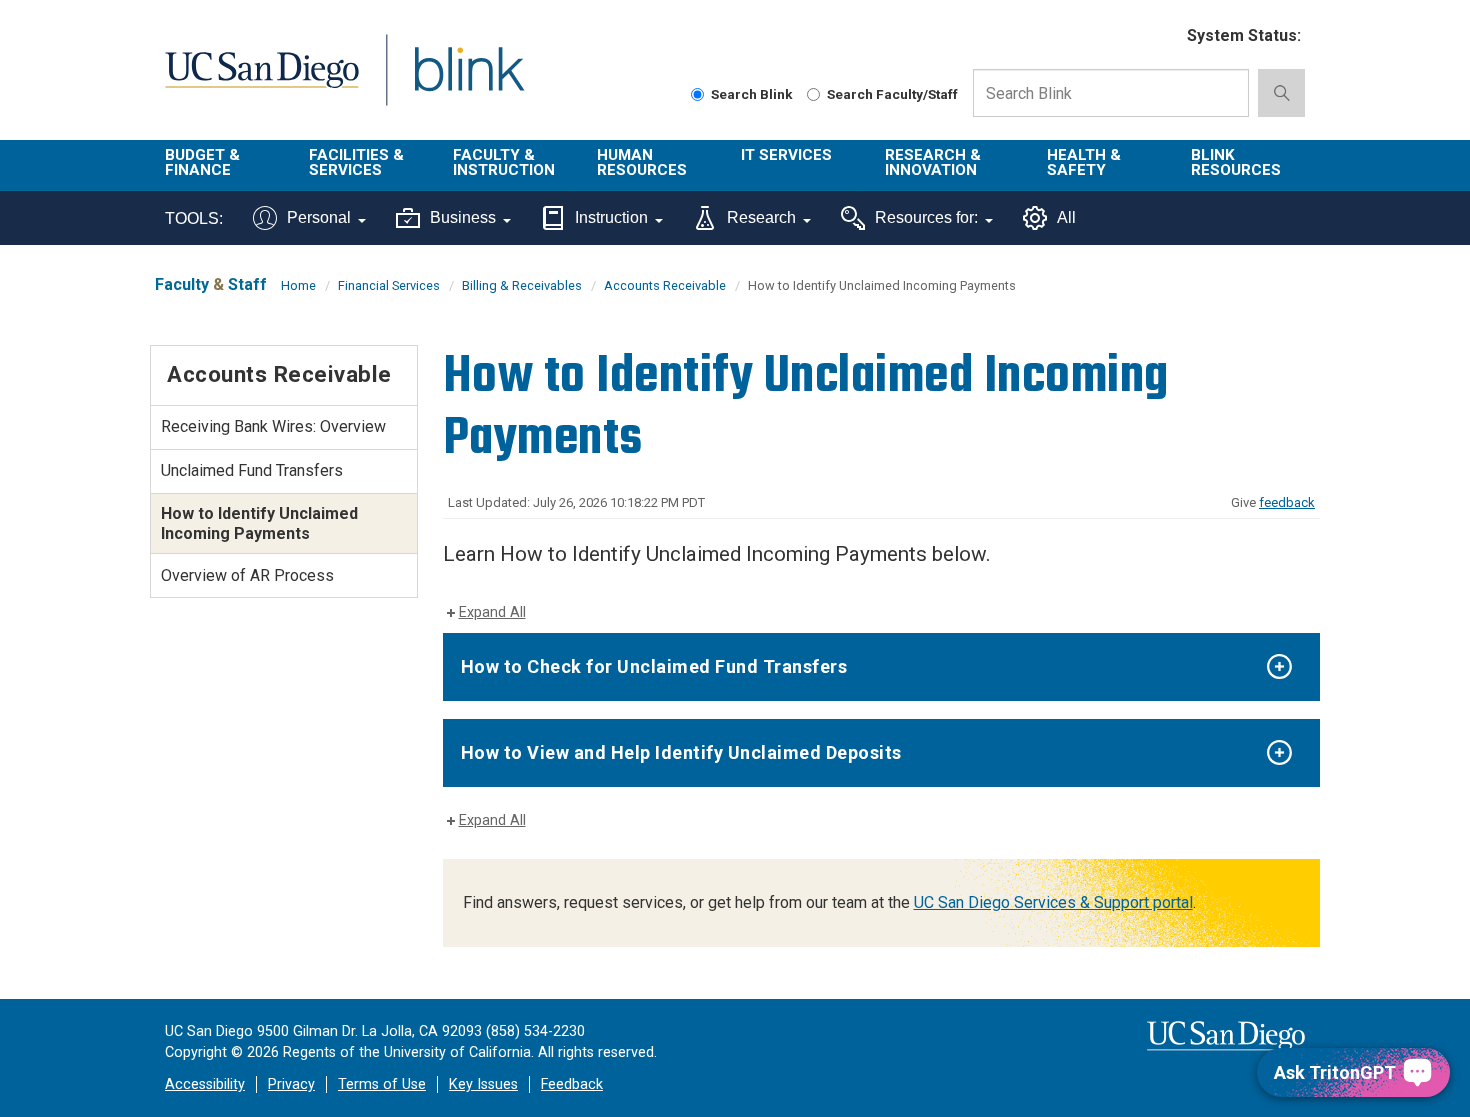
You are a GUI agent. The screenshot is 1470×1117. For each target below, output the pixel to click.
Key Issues (483, 1084)
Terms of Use (382, 1084)
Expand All (492, 612)
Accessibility (205, 1084)
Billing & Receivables (522, 285)
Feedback (572, 1084)
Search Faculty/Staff (892, 94)
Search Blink (752, 94)
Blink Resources (1236, 162)
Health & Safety (1084, 162)
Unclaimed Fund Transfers (252, 470)
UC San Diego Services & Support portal (1053, 902)
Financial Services (389, 285)
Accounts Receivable (665, 285)
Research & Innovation (933, 162)
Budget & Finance (202, 162)
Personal (319, 217)
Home (298, 285)
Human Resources (642, 162)
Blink (468, 81)
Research (761, 217)
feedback (1287, 502)
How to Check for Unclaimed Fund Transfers (654, 666)
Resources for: (926, 217)
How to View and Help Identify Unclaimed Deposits (681, 752)
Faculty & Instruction (504, 162)
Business (463, 217)
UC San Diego (261, 81)
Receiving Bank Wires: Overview (273, 426)
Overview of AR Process (247, 575)
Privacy (291, 1084)
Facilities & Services (356, 162)
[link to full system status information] (1159, 36)
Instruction (611, 217)
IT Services (786, 155)
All (1066, 217)
